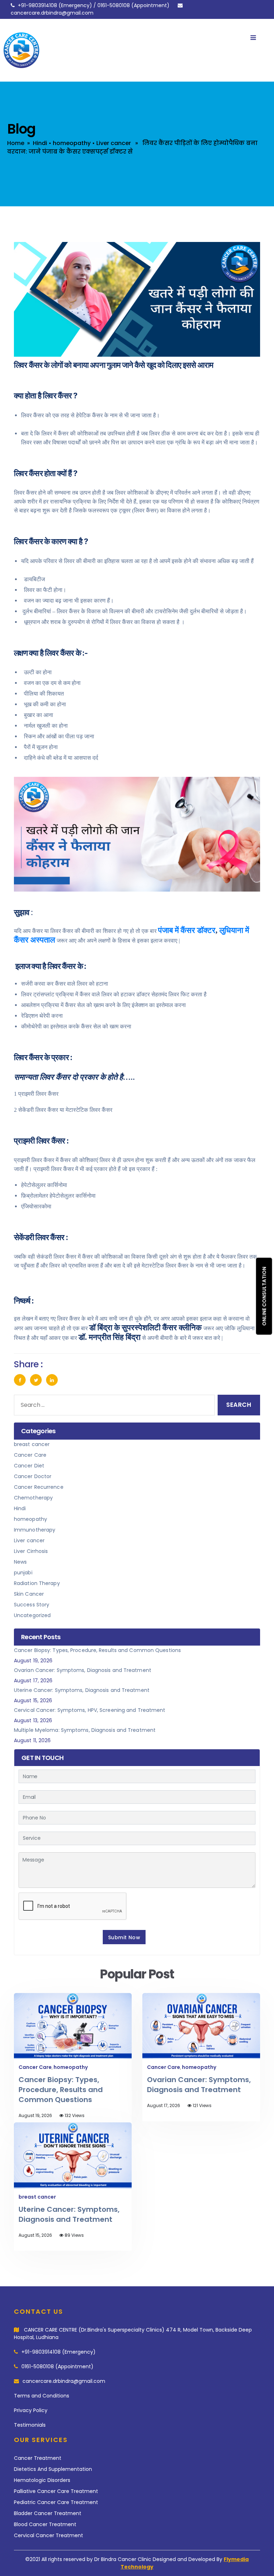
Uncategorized (32, 1615)
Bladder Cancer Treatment (48, 2513)
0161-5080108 (114, 5)
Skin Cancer (29, 1594)
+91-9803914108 (37, 5)
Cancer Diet (29, 1466)
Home (16, 143)
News (20, 1562)
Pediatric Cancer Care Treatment (56, 2502)
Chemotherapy (33, 1498)
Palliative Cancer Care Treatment (56, 2491)
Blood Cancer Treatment (45, 2524)
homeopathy (72, 143)
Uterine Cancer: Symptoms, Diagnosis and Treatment (82, 1690)
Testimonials (30, 2425)
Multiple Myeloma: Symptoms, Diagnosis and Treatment (85, 1730)
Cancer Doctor (33, 1476)
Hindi (40, 143)
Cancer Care (30, 1455)
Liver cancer (114, 143)
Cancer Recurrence (39, 1487)
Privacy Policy (31, 2410)
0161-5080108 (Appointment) (57, 2366)
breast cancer (32, 1444)
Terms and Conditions (42, 2396)
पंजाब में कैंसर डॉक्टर (187, 930)
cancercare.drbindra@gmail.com (52, 13)
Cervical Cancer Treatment (49, 2535)
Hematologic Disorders (42, 2480)
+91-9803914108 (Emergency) (59, 2352)
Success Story (32, 1605)
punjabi (23, 1573)
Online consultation (264, 1296)
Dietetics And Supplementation (53, 2469)
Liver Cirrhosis (31, 1551)
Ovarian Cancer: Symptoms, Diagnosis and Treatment (83, 1670)
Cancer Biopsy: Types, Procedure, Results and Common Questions (97, 1650)
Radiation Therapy (37, 1583)
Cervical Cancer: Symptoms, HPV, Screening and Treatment (90, 1710)
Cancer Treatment (38, 2458)
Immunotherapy (35, 1530)
